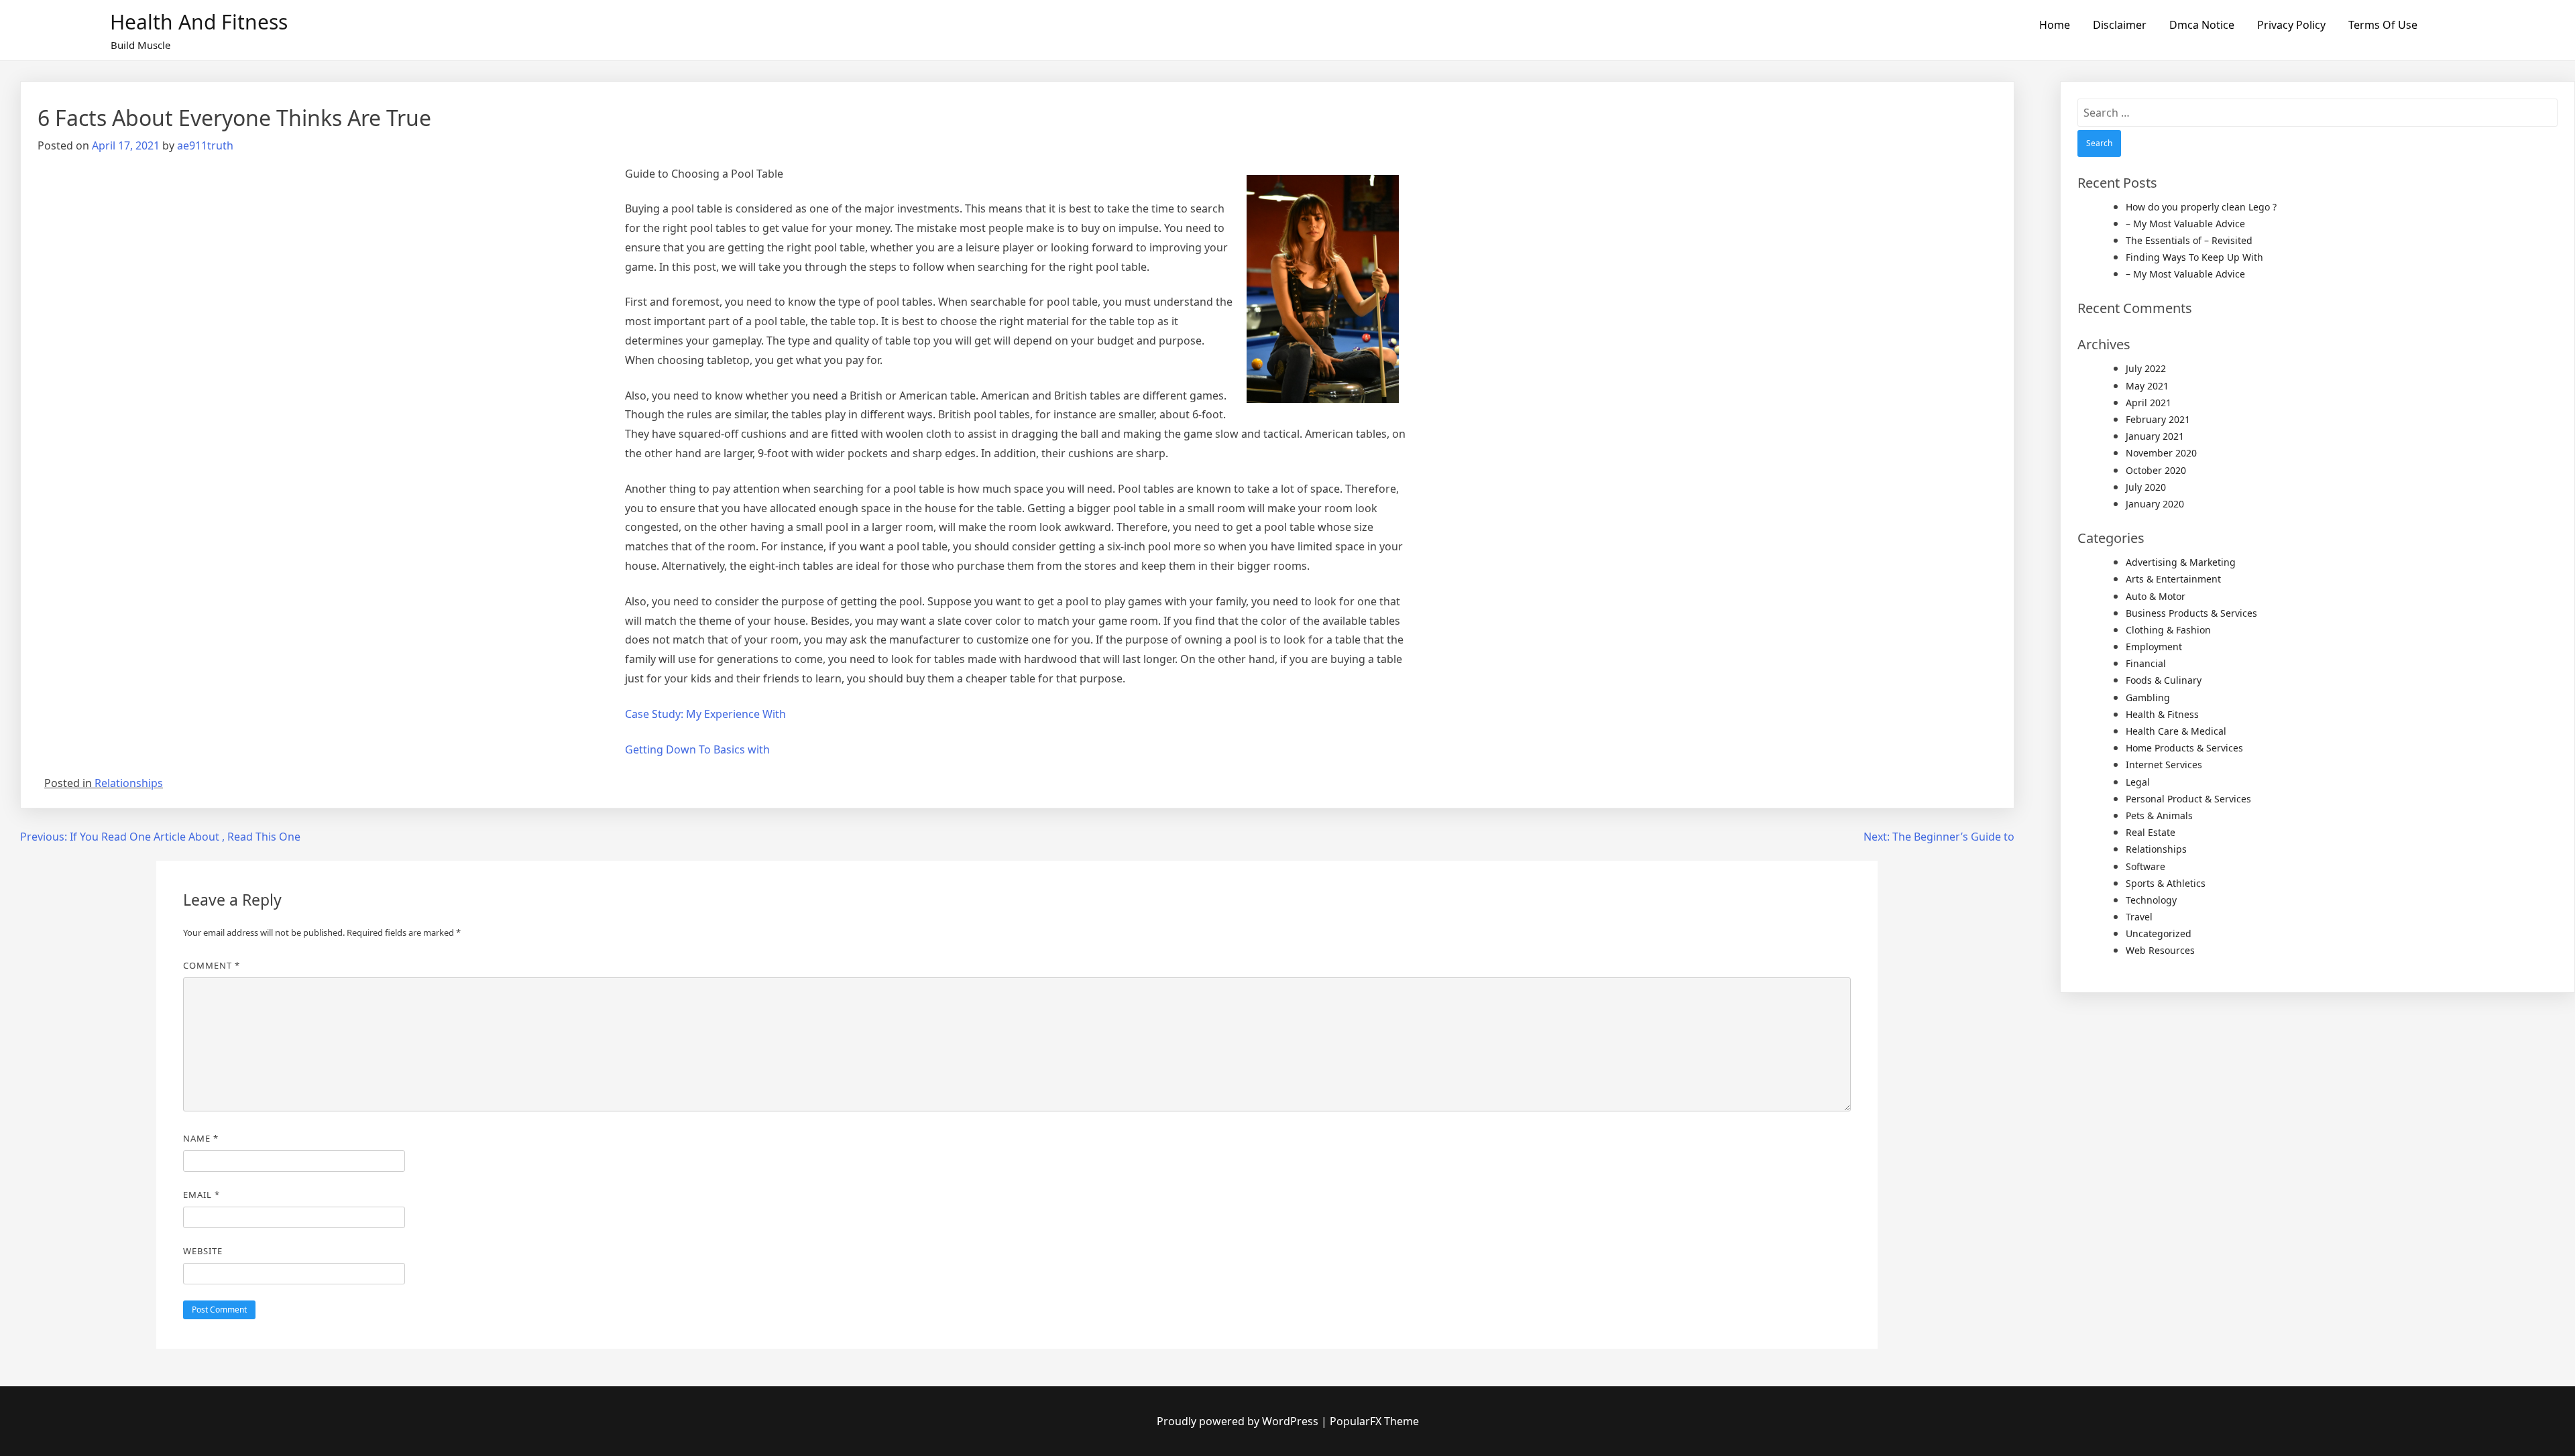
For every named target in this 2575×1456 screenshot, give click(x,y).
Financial (2146, 663)
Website (203, 1251)
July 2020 (2146, 487)
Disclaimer (2120, 25)
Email (202, 1195)
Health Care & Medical (2176, 731)
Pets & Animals (2159, 815)
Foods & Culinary (2164, 680)
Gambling (2148, 697)
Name (201, 1138)
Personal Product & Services (2188, 799)
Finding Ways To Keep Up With (2194, 257)
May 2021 (2147, 386)
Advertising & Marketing (2181, 562)
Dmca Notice (2202, 25)
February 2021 (2158, 419)
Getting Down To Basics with (697, 749)
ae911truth (205, 145)
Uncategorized (2159, 933)
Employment (2154, 647)
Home (2055, 25)
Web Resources (2160, 950)
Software (2145, 866)
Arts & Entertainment (2173, 579)
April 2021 (2149, 403)
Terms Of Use (2383, 25)
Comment (212, 965)
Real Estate (2151, 832)
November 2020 (2161, 453)
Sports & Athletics (2166, 883)
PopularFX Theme (1374, 1421)
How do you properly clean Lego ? (2201, 207)
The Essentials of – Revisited (2189, 240)
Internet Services (2164, 765)
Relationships (129, 783)
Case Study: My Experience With (705, 714)
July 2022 (2146, 368)
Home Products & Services (2184, 748)
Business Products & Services (2191, 613)
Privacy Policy (2291, 25)
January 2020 (2155, 504)
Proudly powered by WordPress (1239, 1421)
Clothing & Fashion (2168, 630)
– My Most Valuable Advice (2185, 224)
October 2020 (2156, 470)
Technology (2151, 900)
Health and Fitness (199, 22)
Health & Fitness (2162, 714)
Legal (2138, 782)
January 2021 (2155, 436)
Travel (2139, 917)
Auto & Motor (2156, 596)
